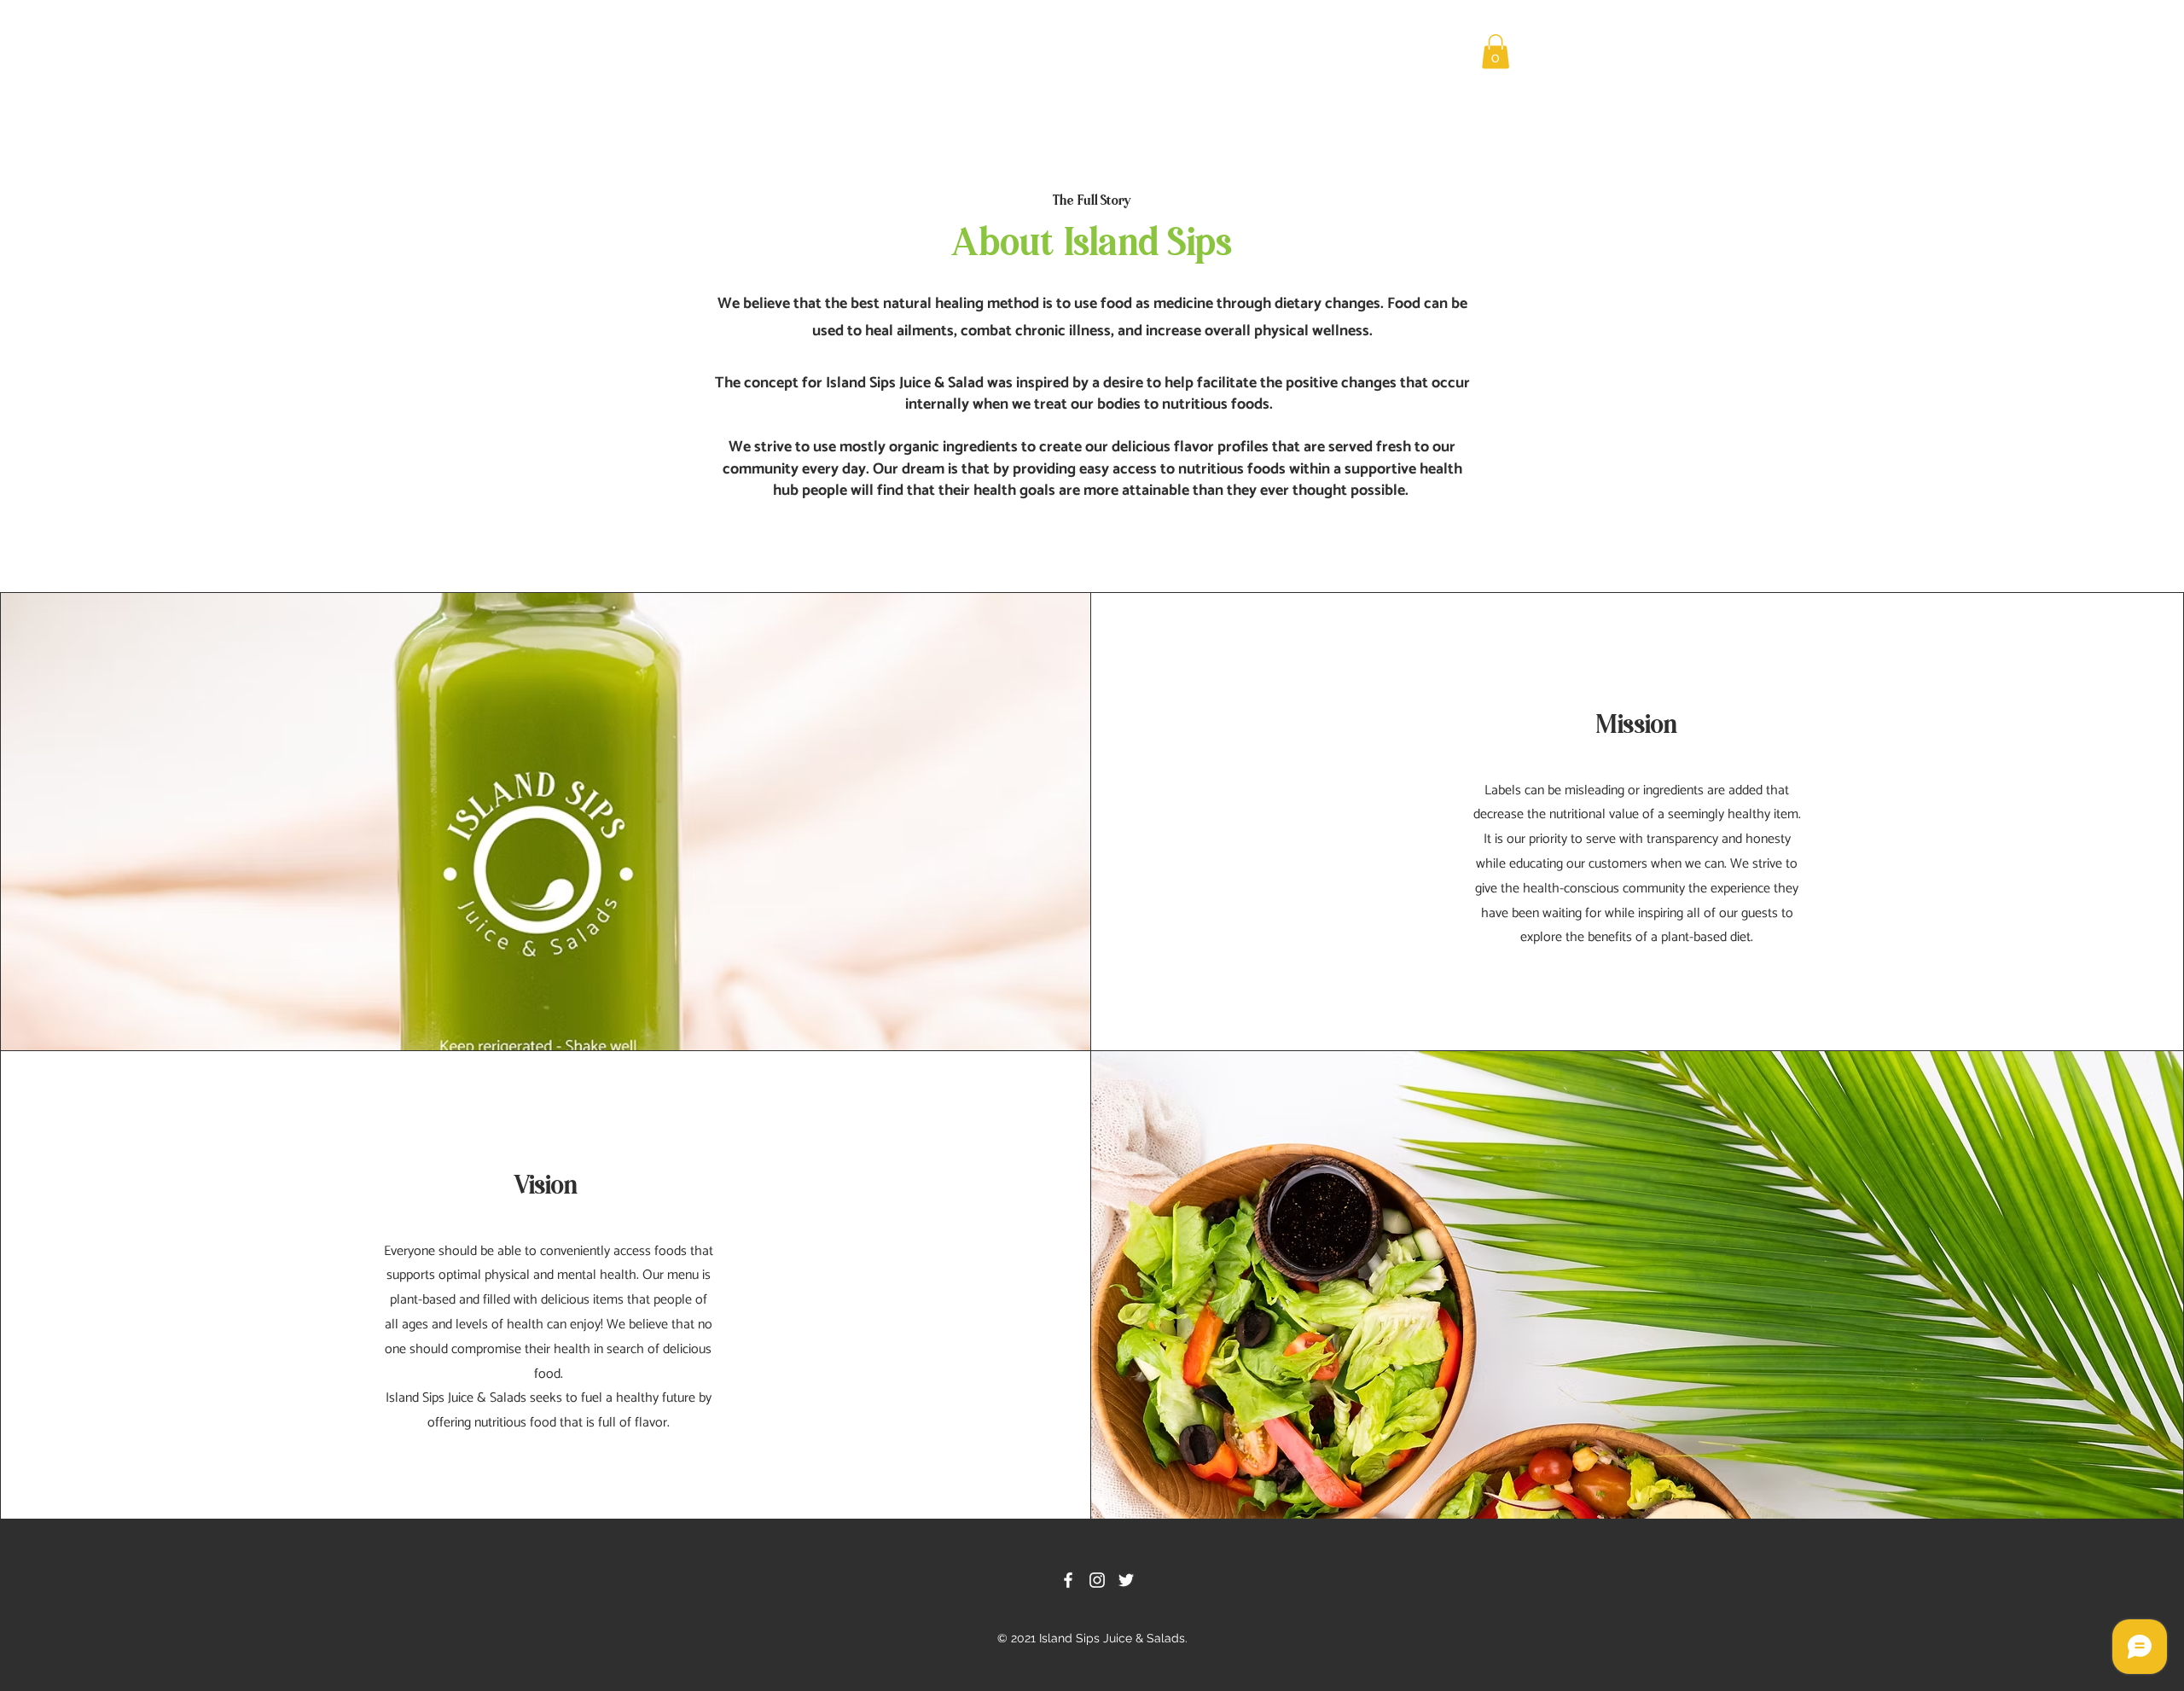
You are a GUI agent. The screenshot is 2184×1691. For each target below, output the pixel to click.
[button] (1496, 52)
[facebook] (1068, 1580)
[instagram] (1097, 1580)
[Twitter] (1126, 1580)
